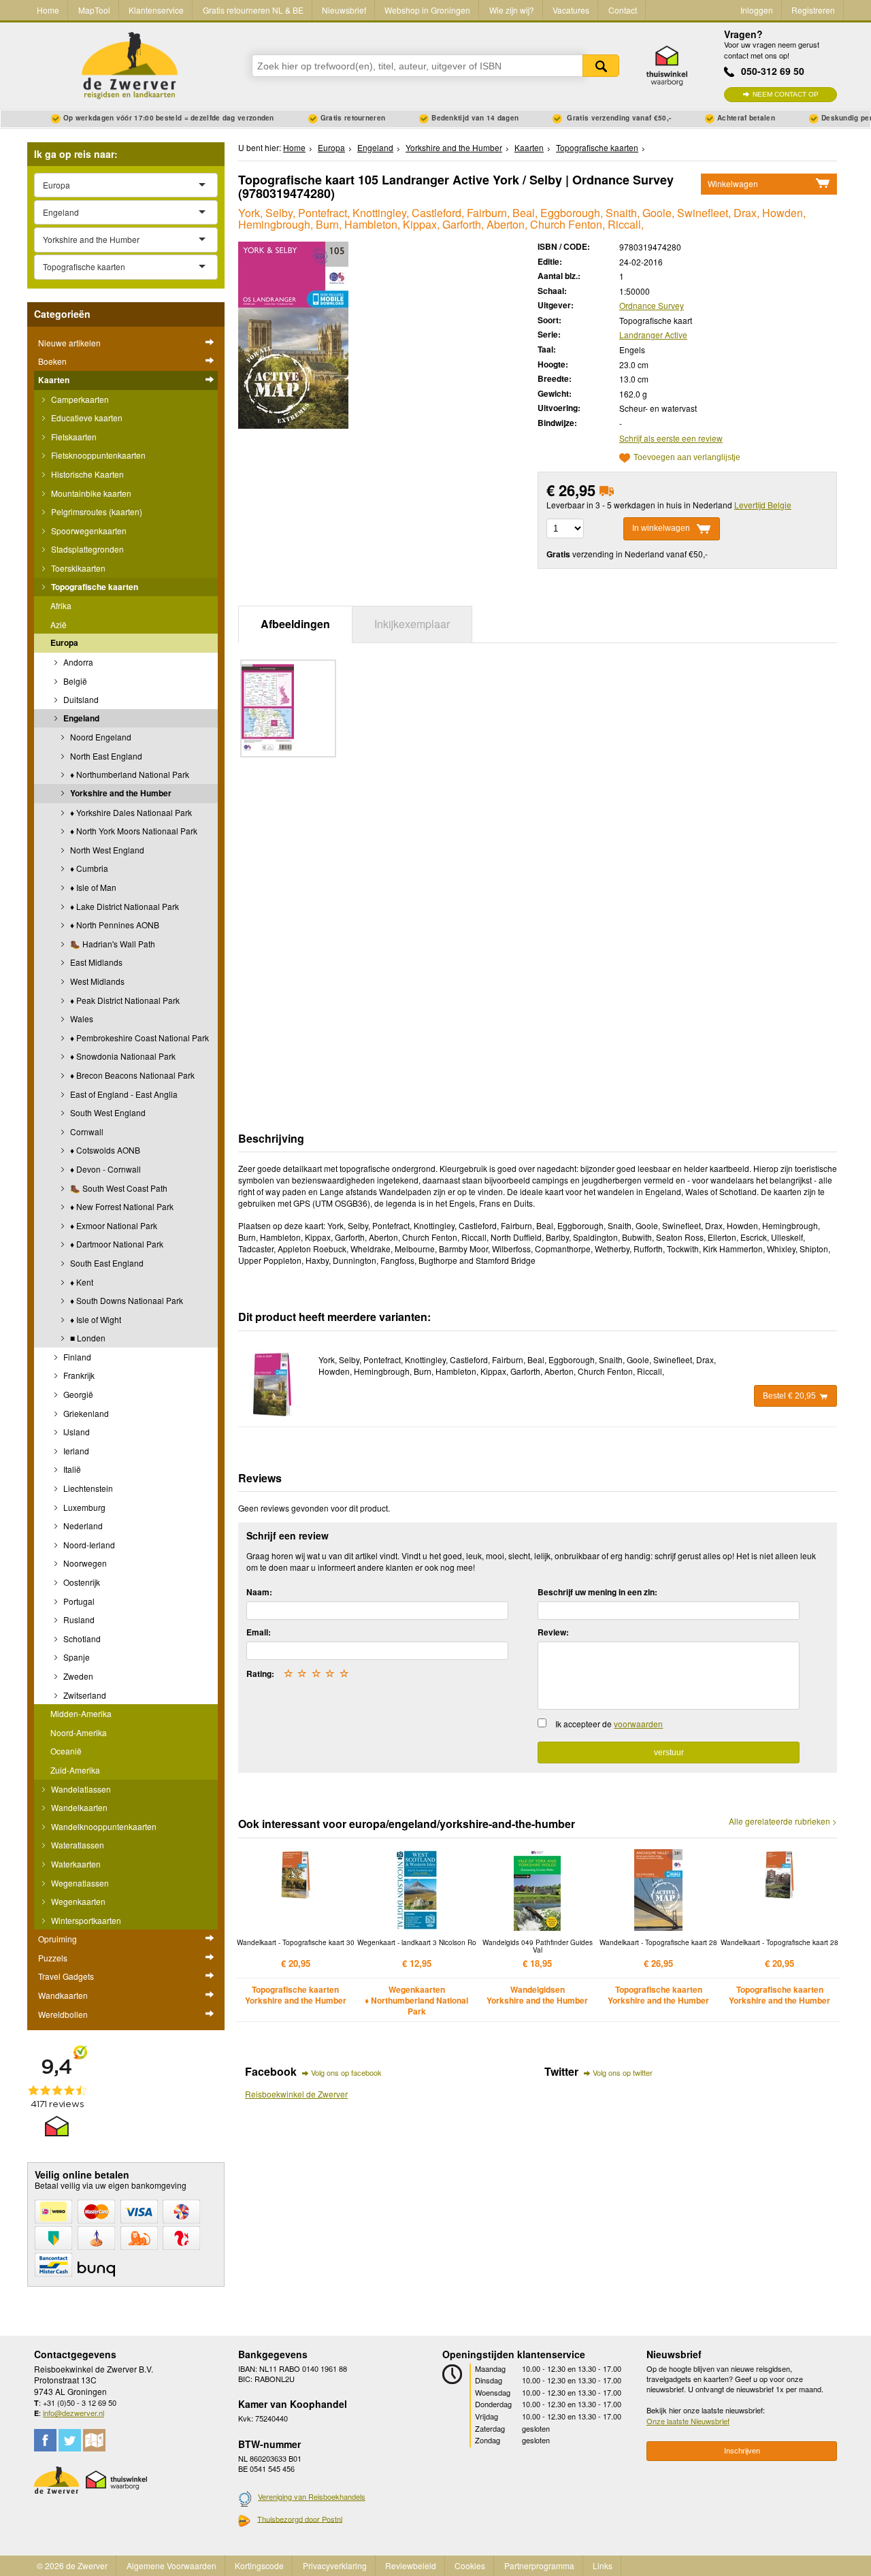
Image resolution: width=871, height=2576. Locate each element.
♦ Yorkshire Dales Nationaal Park (130, 812)
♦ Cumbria (88, 868)
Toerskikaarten (77, 568)
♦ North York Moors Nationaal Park (133, 831)
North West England (106, 850)
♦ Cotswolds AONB (104, 1150)
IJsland (76, 1432)
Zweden (77, 1676)
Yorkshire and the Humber (120, 793)
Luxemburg (83, 1507)
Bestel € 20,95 (789, 1396)
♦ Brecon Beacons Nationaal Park (131, 1075)
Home (48, 10)
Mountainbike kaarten (90, 493)
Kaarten (54, 380)
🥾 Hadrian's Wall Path (112, 944)
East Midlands (95, 962)
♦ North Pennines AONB (114, 925)
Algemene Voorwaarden (171, 2565)
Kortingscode (259, 2565)
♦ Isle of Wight (95, 1319)
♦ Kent (81, 1282)
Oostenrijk (81, 1582)
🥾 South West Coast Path (118, 1188)
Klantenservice (156, 10)
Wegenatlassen (79, 1883)
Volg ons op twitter (623, 2072)
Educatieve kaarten (86, 418)
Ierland (75, 1451)
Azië (59, 624)
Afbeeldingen (295, 624)
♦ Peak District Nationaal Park (124, 1000)
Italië (71, 1469)
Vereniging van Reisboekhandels (312, 2496)
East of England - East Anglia (123, 1094)
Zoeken (601, 66)
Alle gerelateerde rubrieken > (783, 1821)
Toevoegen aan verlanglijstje (687, 458)
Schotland (81, 1638)
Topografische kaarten (94, 587)
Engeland (80, 718)
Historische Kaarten (86, 474)
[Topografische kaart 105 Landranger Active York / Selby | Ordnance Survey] (293, 334)
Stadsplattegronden (86, 549)
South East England (106, 1263)
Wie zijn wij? (512, 10)
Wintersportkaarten (85, 1920)
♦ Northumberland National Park (129, 774)
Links (603, 2565)
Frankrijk (78, 1375)
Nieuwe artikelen (69, 343)
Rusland (78, 1619)
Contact (623, 10)
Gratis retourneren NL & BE (253, 10)
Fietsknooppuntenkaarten (97, 455)
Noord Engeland (100, 737)
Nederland (82, 1526)
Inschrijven (742, 2451)
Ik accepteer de (609, 1724)
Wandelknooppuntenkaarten (103, 1826)
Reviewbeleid (411, 2565)
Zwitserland (84, 1695)
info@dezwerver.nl (73, 2413)
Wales (81, 1018)
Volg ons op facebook (346, 2072)
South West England (107, 1112)
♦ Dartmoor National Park (116, 1244)
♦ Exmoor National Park (113, 1225)
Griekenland (85, 1413)
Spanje (76, 1657)
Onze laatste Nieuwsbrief (688, 2421)
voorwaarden (638, 1724)
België (74, 681)
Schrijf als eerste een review (671, 438)
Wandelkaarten (78, 1807)
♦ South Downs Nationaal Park (126, 1300)
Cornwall (86, 1131)
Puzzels (53, 1958)
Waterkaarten (75, 1864)
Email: (259, 1632)
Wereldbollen (63, 2014)
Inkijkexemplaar (412, 624)
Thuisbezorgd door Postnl (300, 2519)
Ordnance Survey (652, 305)
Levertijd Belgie (763, 505)
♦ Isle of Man (92, 887)
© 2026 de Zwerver (72, 2565)
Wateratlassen (77, 1845)
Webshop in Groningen (427, 10)
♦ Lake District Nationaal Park (124, 906)
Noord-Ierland (88, 1545)
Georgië (77, 1394)
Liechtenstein (87, 1488)
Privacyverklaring (335, 2565)
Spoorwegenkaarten (88, 531)
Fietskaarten (73, 437)
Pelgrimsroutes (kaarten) (96, 511)
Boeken (52, 361)
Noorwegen (84, 1563)
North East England (105, 756)
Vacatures (571, 10)
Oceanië (66, 1751)
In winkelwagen (661, 528)
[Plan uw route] (94, 2440)
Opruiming (57, 1939)
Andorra (77, 662)
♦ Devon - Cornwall (104, 1169)
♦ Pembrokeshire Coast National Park (138, 1038)
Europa (64, 642)
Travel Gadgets (66, 1976)
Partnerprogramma (539, 2565)
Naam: (259, 1592)
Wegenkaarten (77, 1901)
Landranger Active (653, 335)
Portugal (78, 1601)
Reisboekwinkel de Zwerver (296, 2094)
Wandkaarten (63, 1995)
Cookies (470, 2565)
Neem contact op (786, 94)
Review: (553, 1632)
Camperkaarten (79, 399)
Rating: (260, 1674)
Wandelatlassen (80, 1789)
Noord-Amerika (79, 1732)
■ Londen (87, 1338)
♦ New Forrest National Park (121, 1206)
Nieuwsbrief (344, 10)
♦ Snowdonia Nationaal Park (122, 1056)
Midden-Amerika (81, 1713)
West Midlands (96, 981)
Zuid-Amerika (75, 1770)
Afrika (61, 605)
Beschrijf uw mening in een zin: (597, 1592)
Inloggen (757, 10)
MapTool (94, 10)
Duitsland (80, 699)
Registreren (813, 10)
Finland (76, 1357)
